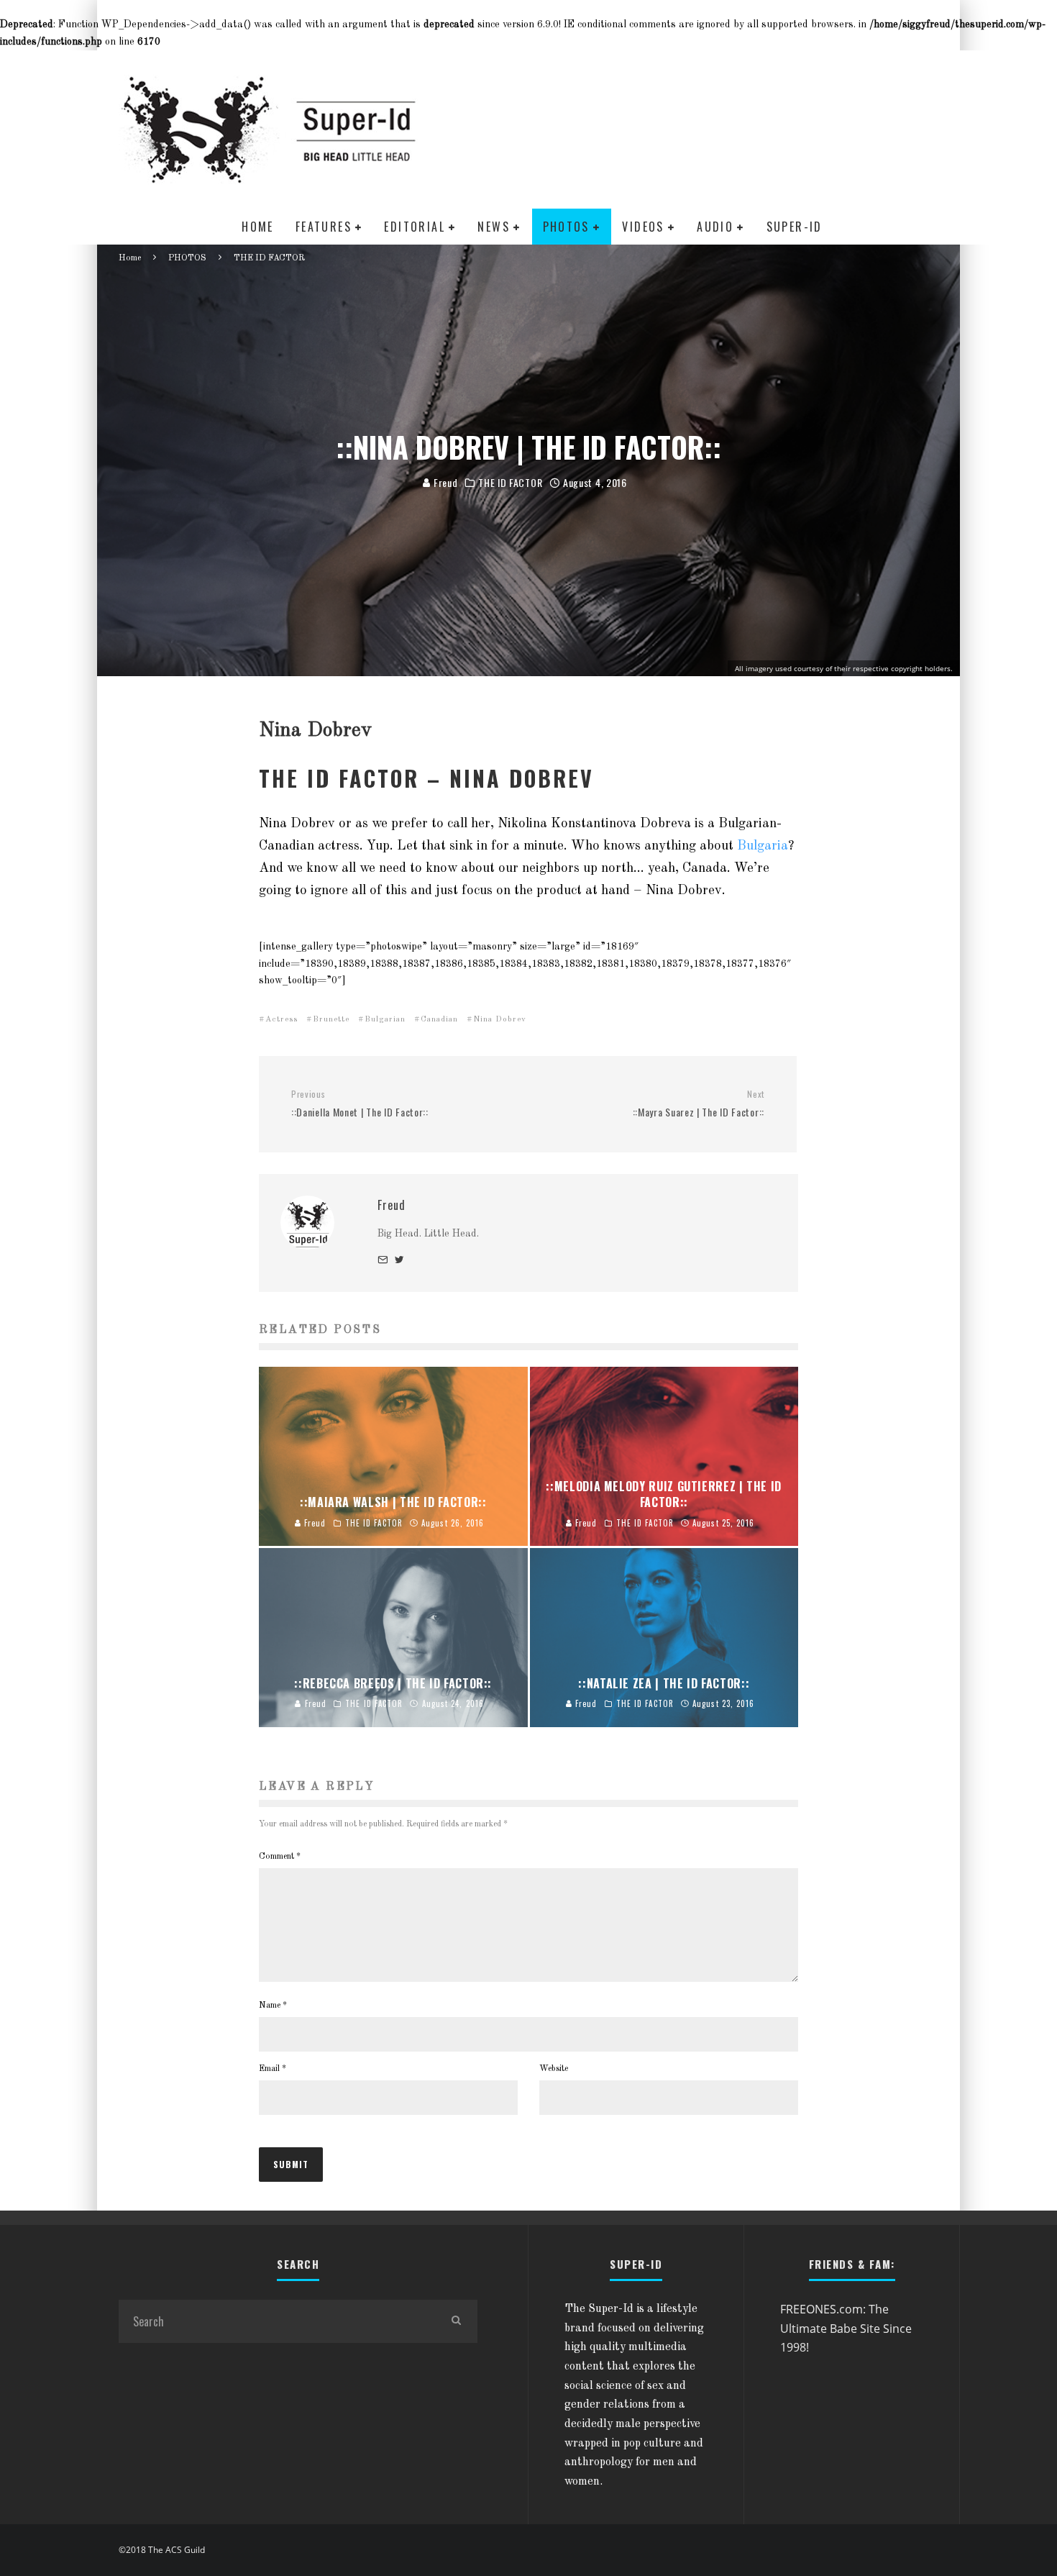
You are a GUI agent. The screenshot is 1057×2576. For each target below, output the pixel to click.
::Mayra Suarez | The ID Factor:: (699, 1104)
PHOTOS (566, 227)
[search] (456, 2321)
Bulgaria (763, 846)
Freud (444, 482)
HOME (258, 227)
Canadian (439, 1020)
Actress (282, 1020)
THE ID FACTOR (510, 483)
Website (554, 2069)
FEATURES (324, 227)
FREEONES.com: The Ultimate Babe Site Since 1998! (846, 2328)
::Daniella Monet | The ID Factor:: (360, 1104)
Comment (280, 1857)
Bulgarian (385, 1020)
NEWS (494, 227)
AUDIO (715, 227)
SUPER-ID (795, 227)
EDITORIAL (415, 227)
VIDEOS (643, 227)
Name (273, 2006)
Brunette (331, 1020)
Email (273, 2069)
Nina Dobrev (500, 1020)
